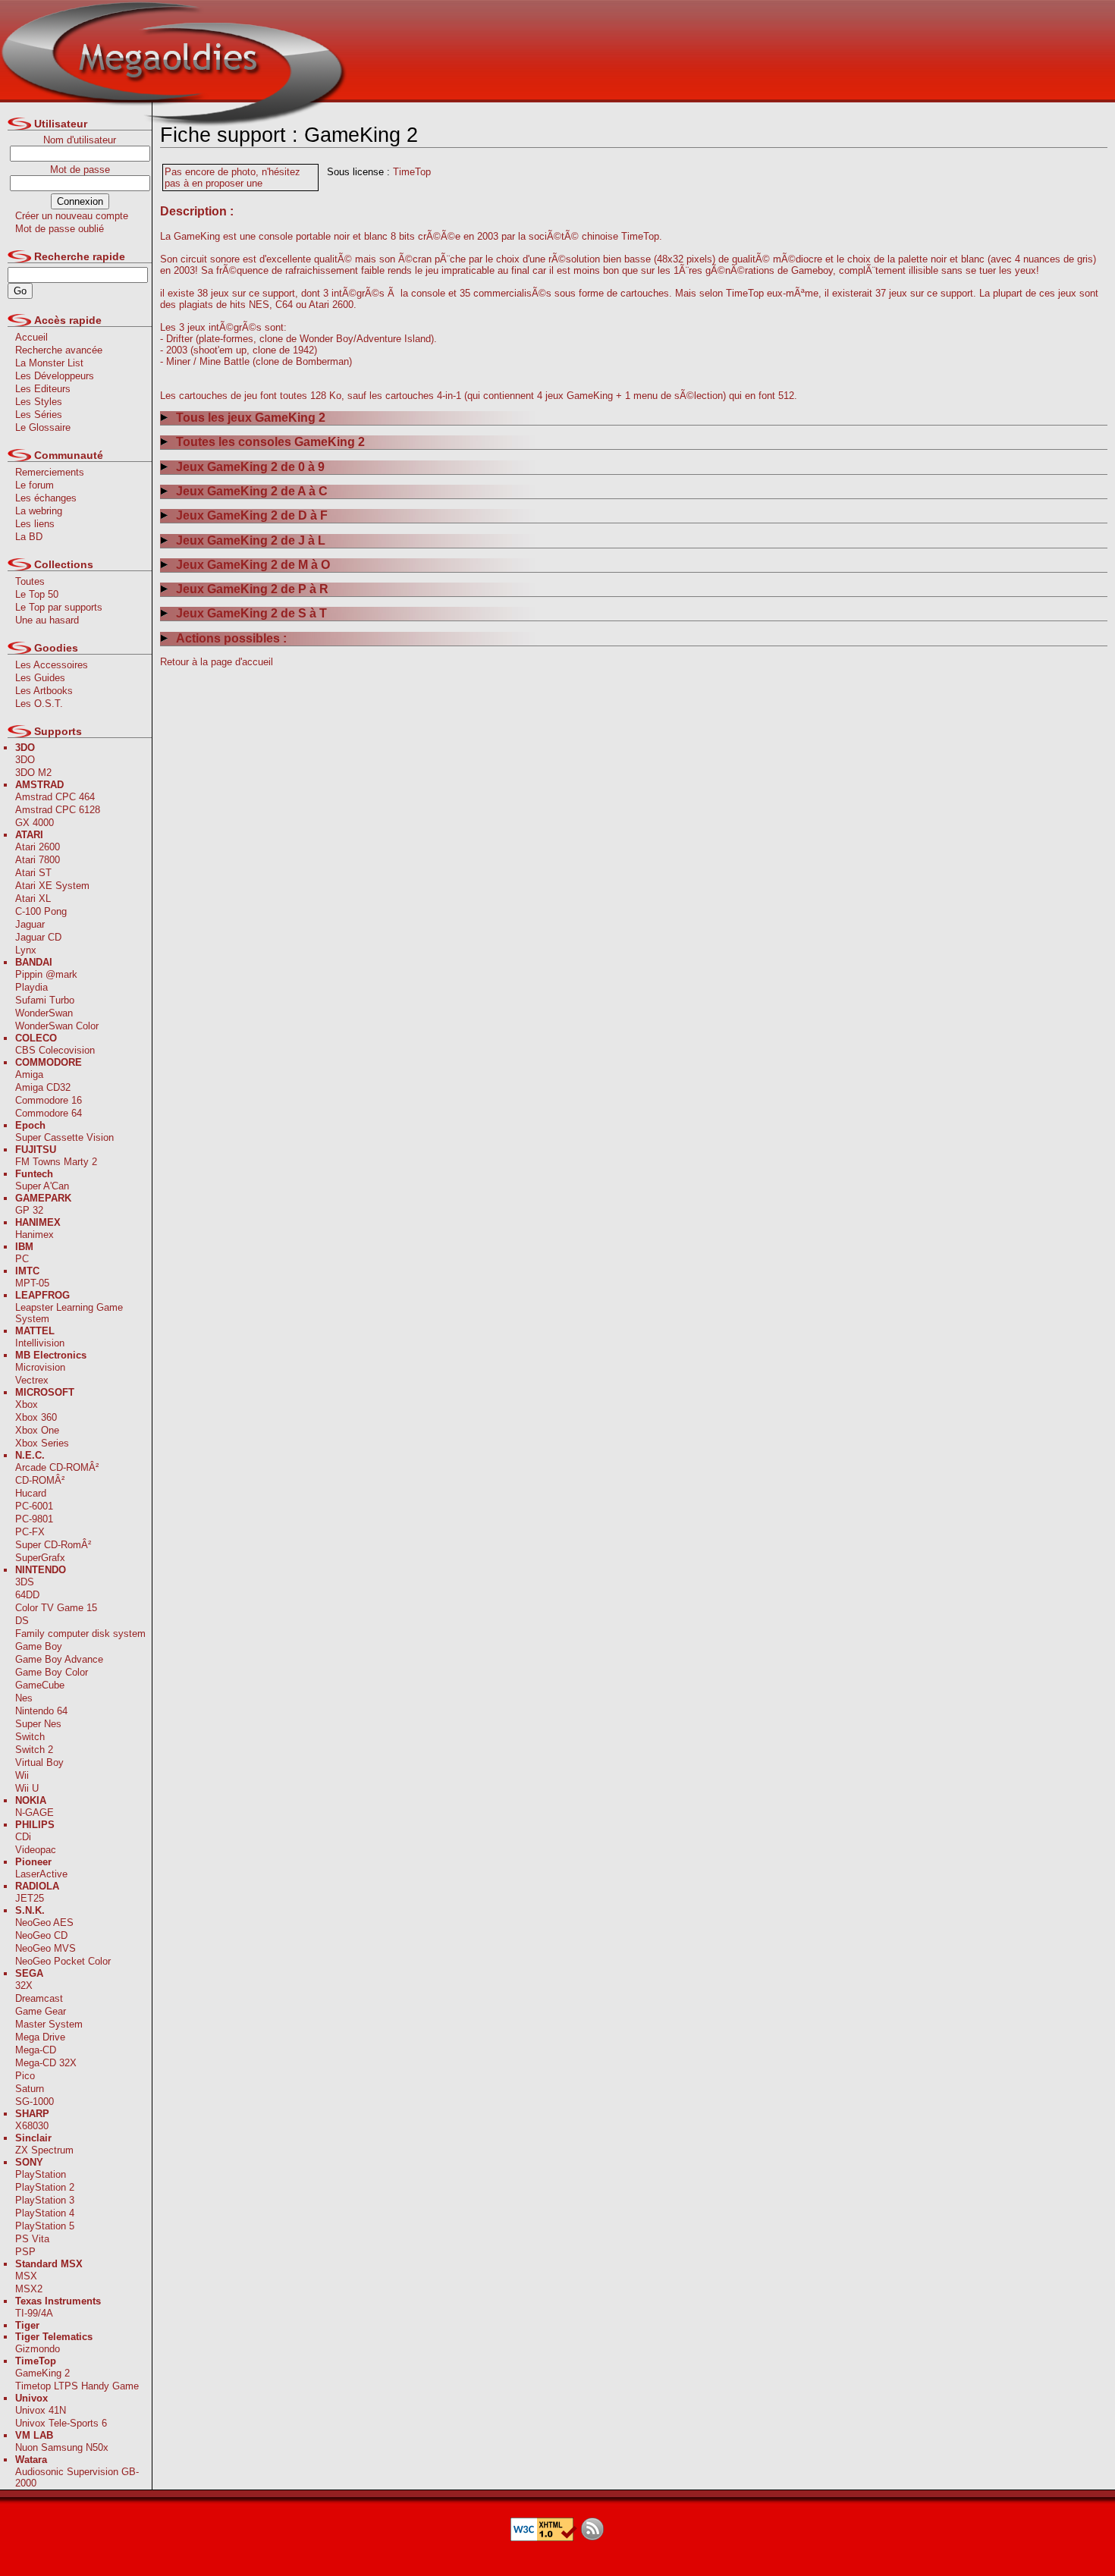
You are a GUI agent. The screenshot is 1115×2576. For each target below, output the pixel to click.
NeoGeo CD (41, 1935)
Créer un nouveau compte (72, 216)
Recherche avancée (59, 350)
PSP (25, 2252)
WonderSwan (44, 1013)
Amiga (29, 1074)
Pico (25, 2076)
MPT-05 (32, 1283)
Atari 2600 (38, 847)
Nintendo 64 (41, 1711)
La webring (39, 511)
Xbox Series (42, 1443)
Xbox (27, 1404)
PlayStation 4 (45, 2213)
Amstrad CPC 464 (55, 797)
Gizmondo (38, 2349)
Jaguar (30, 924)
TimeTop (412, 172)
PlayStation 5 (45, 2226)
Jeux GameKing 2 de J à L (251, 540)
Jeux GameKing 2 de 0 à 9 (250, 467)
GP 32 (29, 1210)
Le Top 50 (37, 594)
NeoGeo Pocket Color (63, 1961)
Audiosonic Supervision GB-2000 (77, 2477)
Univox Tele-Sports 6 (61, 2423)
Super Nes (38, 1724)
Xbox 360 (36, 1417)
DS (22, 1621)
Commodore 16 (49, 1100)
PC (22, 1259)
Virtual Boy (39, 1762)
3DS (25, 1582)
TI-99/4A (34, 2313)
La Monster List (49, 363)
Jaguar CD (38, 937)
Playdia (31, 987)
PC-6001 (34, 1506)
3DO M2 (33, 773)
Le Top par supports (59, 607)
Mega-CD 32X (46, 2063)
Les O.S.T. (39, 704)
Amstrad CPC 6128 (58, 810)
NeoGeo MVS (46, 1948)
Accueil (31, 337)
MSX (26, 2276)
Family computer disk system (80, 1634)
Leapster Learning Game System (69, 1313)
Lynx (26, 950)
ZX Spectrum (44, 2150)
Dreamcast (39, 1998)
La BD (29, 537)
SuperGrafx (40, 1558)
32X (24, 1985)
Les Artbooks (44, 691)
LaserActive (41, 1874)
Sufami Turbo (45, 1000)
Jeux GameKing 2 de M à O (253, 565)
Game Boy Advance (59, 1659)
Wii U (27, 1788)
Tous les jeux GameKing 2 (251, 418)
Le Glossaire (43, 427)
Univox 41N (41, 2410)
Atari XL (33, 898)
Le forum (35, 485)
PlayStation (41, 2174)
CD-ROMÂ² (40, 1480)
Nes (24, 1698)
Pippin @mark (46, 974)
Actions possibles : (231, 638)
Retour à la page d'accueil (217, 662)
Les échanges (46, 498)
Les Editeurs (43, 389)
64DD (27, 1595)
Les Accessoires (52, 665)
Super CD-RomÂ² (53, 1545)
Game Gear (41, 2011)
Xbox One (37, 1430)
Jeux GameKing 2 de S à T (251, 613)
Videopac (36, 1850)
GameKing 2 (42, 2373)
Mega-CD (36, 2050)
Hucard (31, 1493)
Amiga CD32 (43, 1087)
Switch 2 (34, 1750)
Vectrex (32, 1380)
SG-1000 (35, 2102)
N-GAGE (35, 1813)
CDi (23, 1837)
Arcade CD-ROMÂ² (57, 1467)
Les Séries (39, 415)
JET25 (30, 1898)
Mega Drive (40, 2037)
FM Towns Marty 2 (56, 1162)
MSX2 (29, 2289)
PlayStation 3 (45, 2200)
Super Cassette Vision (64, 1137)
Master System (49, 2024)
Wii (22, 1775)
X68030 (32, 2126)
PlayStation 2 (45, 2187)
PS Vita (32, 2239)
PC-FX (30, 1532)
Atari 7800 (38, 860)
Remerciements (50, 472)
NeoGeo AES (44, 1923)
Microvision (40, 1367)
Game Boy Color (52, 1672)
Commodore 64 (49, 1113)
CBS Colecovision (55, 1050)
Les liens (35, 524)
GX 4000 (35, 823)
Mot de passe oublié (60, 229)
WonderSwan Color (57, 1026)
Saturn (30, 2089)
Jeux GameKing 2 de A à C (252, 491)
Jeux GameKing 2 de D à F (252, 515)
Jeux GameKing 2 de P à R (252, 589)
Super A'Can (42, 1186)
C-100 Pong (41, 911)
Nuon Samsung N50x (62, 2447)
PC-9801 (34, 1519)
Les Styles (39, 402)
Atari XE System (52, 886)
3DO (25, 760)
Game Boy (39, 1646)
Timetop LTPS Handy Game (77, 2386)
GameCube (40, 1685)
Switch (30, 1737)
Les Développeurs (55, 376)
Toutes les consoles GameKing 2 (270, 442)
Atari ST (33, 873)
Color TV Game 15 (56, 1608)
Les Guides (40, 678)
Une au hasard (47, 620)
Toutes (30, 581)
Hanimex (35, 1235)
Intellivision (40, 1343)
